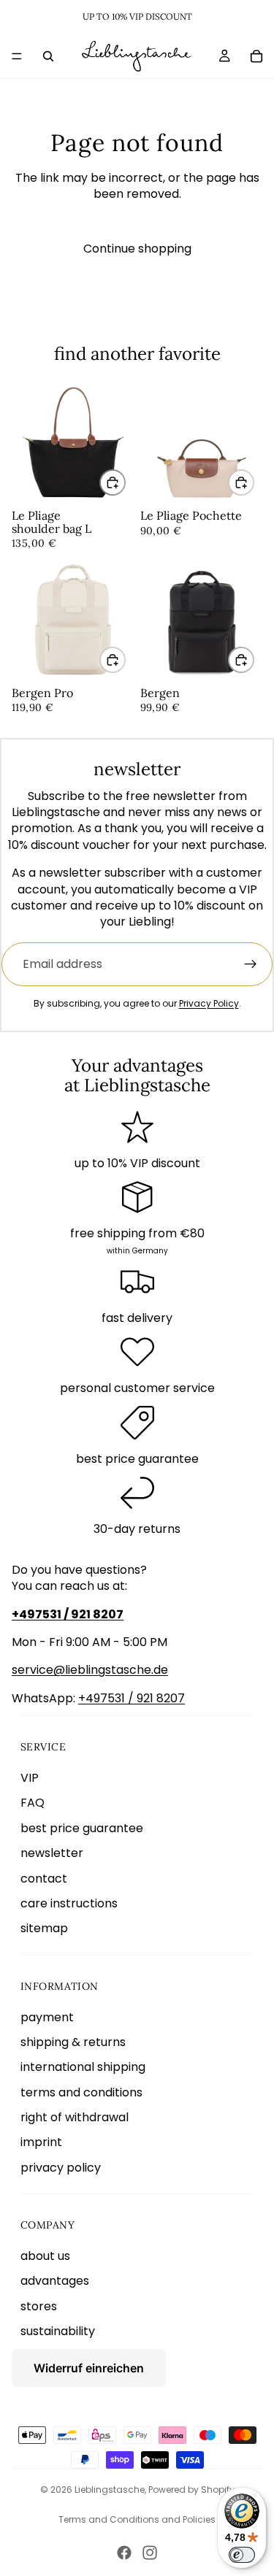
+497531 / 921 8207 (132, 1698)
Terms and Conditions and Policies (137, 2519)
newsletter (52, 1853)
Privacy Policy (209, 1003)
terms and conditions (81, 2092)
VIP (30, 1778)
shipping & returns (73, 2042)
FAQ (33, 1803)
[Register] (251, 964)
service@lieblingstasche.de (90, 1670)
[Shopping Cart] (256, 56)
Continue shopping (137, 249)
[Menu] (17, 56)
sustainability (58, 2331)
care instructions (69, 1903)
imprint (41, 2142)
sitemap (44, 1928)
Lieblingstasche (110, 2490)
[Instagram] (150, 2553)
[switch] (242, 2555)
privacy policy (61, 2168)
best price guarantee (82, 1828)
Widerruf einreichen (89, 2368)
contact (44, 1879)
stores (39, 2306)
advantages (55, 2281)
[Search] (48, 56)
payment (47, 2017)
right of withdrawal (75, 2117)
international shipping (83, 2067)
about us (45, 2256)
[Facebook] (124, 2553)
